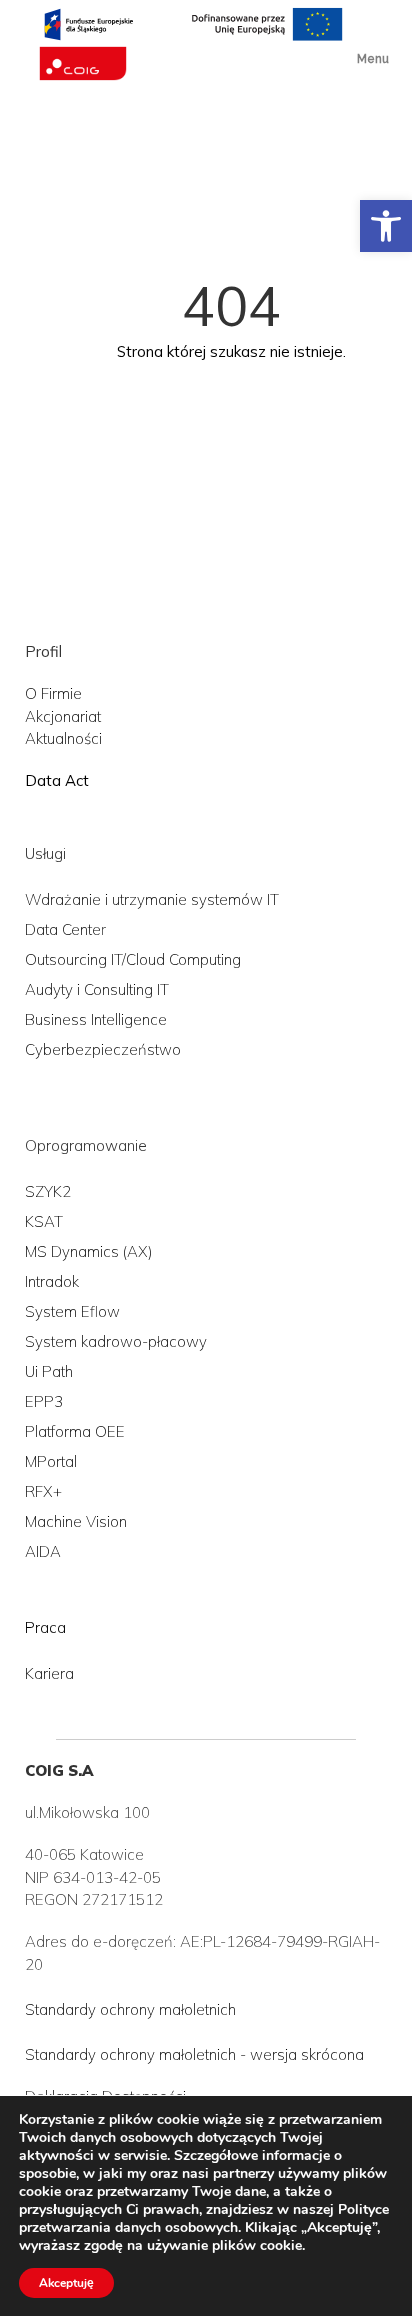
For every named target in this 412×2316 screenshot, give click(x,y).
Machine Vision (76, 1521)
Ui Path (49, 1371)
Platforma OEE (75, 1431)
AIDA (43, 1551)
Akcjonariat (63, 716)
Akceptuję (66, 2283)
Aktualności (63, 738)
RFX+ (43, 1491)
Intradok (52, 1281)
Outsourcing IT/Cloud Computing (133, 959)
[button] (386, 226)
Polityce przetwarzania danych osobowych (204, 2218)
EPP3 (44, 1401)
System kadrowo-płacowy (116, 1341)
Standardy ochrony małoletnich (130, 2009)
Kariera (49, 1673)
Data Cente (63, 929)
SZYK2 (48, 1191)
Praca (45, 1627)
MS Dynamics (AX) (88, 1251)
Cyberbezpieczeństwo (103, 1049)
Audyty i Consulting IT (97, 989)
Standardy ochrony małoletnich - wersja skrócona (194, 2054)
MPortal (51, 1461)
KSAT (44, 1221)
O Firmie (53, 693)
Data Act (57, 780)
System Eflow (72, 1311)
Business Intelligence (96, 1019)
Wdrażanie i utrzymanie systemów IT (152, 899)
